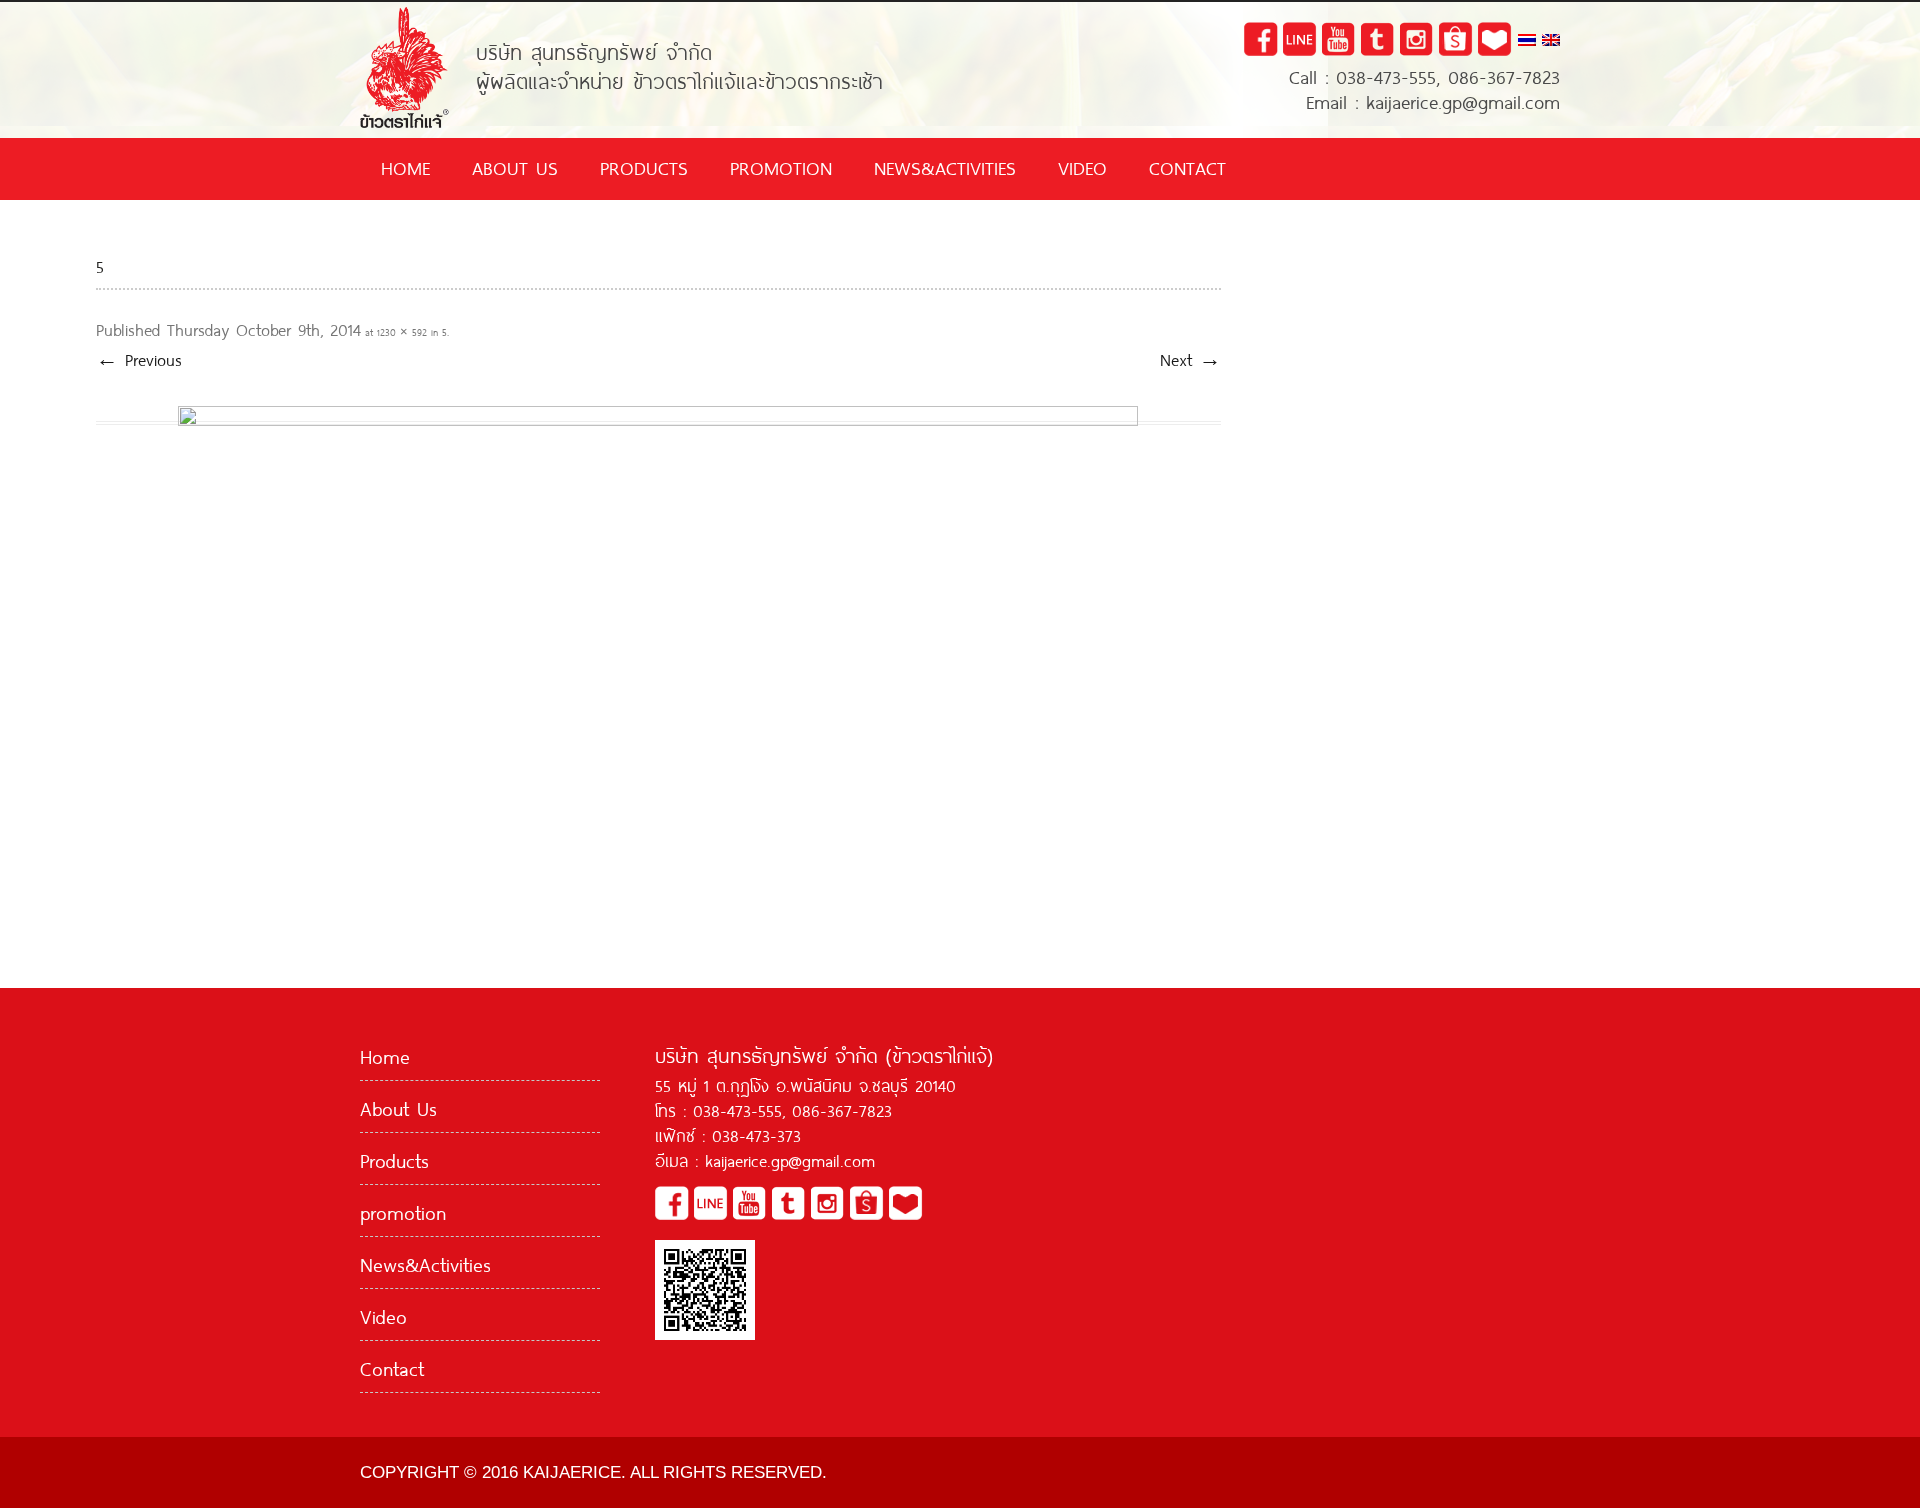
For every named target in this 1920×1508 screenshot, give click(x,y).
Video (1082, 166)
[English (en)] (1551, 41)
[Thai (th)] (1527, 41)
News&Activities (945, 166)
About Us (515, 166)
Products (644, 166)
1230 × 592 (402, 331)
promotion (781, 166)
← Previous (139, 358)
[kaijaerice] (404, 14)
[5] (658, 637)
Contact (1187, 166)
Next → (1190, 358)
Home (405, 166)
